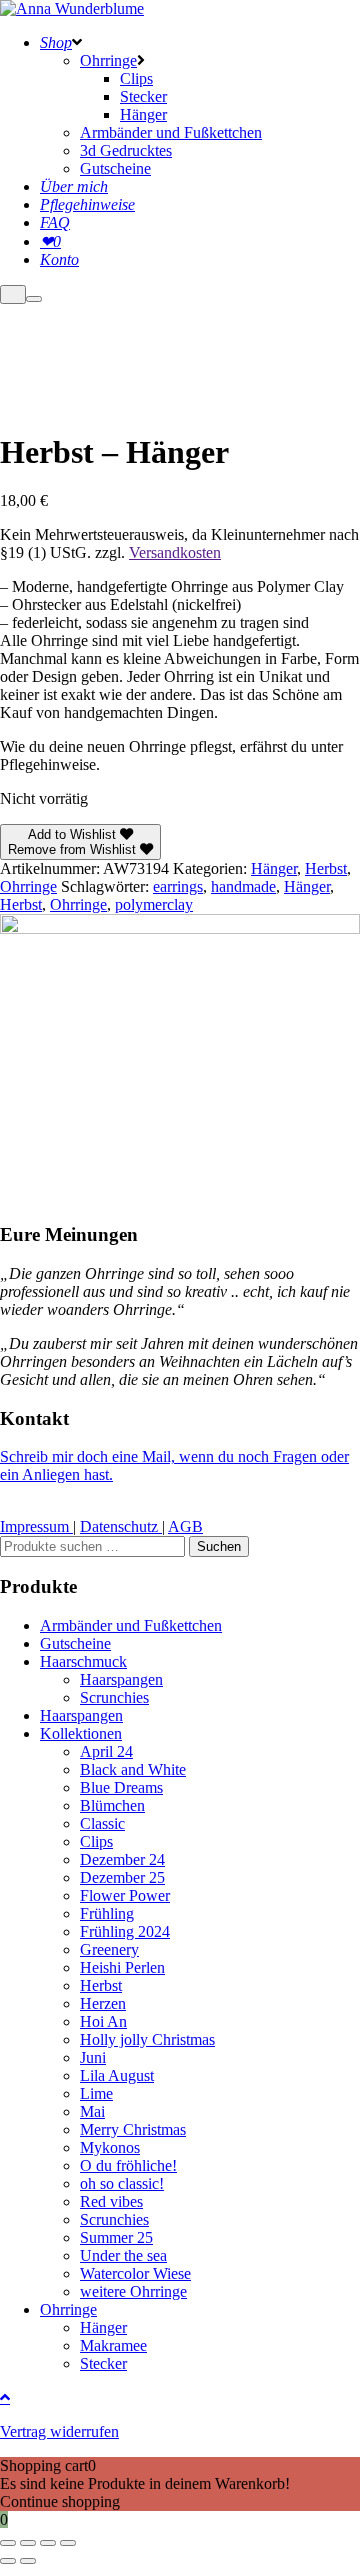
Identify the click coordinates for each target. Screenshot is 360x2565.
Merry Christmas (133, 2129)
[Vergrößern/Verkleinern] (8, 2543)
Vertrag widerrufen (59, 2431)
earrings (178, 886)
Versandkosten (175, 552)
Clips (96, 1841)
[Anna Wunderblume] (72, 8)
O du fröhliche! (128, 2165)
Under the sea (123, 2255)
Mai (92, 2111)
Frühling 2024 (125, 1931)
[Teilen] (48, 2543)
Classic (102, 1823)
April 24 (106, 1751)
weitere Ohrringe (133, 2291)
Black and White (133, 1769)
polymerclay (154, 904)
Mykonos (110, 2147)
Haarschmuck (83, 1661)
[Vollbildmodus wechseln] (28, 2543)
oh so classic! (122, 2183)
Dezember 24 (122, 1859)
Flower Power (125, 1895)
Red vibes (111, 2201)
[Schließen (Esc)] (68, 2543)
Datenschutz (121, 1526)
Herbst (326, 868)
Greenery (109, 1949)
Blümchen (112, 1805)
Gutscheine (75, 1643)
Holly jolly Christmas (147, 2039)
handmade (243, 886)
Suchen (219, 1546)
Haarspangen (121, 1679)
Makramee (113, 2345)
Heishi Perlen (122, 1967)
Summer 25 (116, 2237)
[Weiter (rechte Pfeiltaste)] (28, 2561)
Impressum (36, 1526)
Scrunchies (114, 1697)
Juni (93, 2057)
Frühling (107, 1913)
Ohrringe (28, 886)
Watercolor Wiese (135, 2273)
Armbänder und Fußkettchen (131, 1625)
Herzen (103, 2003)
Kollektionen (81, 1733)
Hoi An (103, 2021)
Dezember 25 (122, 1877)
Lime (96, 2093)
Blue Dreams (121, 1787)
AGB (185, 1526)
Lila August (117, 2075)
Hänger (274, 868)
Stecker (103, 2363)
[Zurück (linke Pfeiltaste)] (8, 2561)
